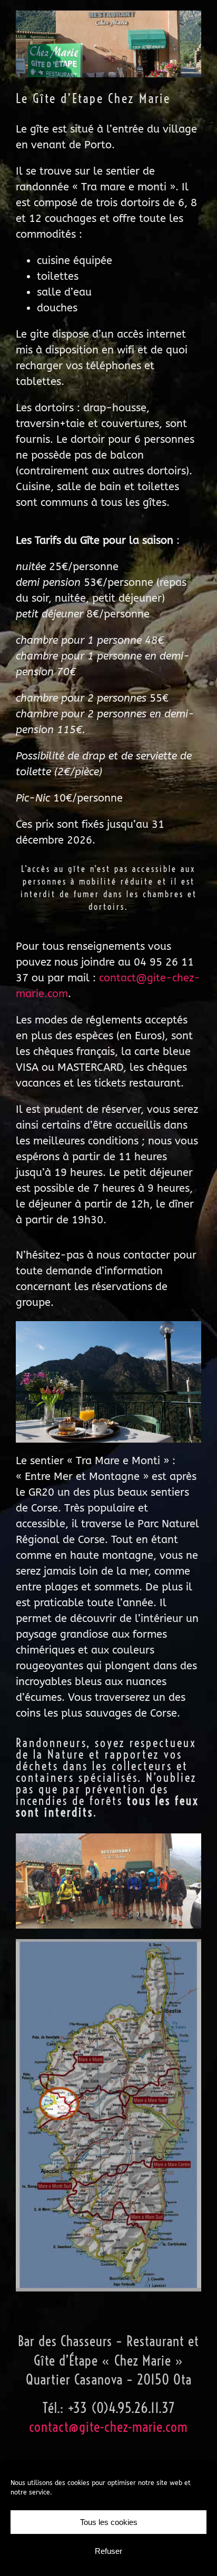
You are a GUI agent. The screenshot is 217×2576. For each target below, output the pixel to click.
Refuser (108, 2551)
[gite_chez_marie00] (108, 16)
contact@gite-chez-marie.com (108, 2427)
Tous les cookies (109, 2522)
